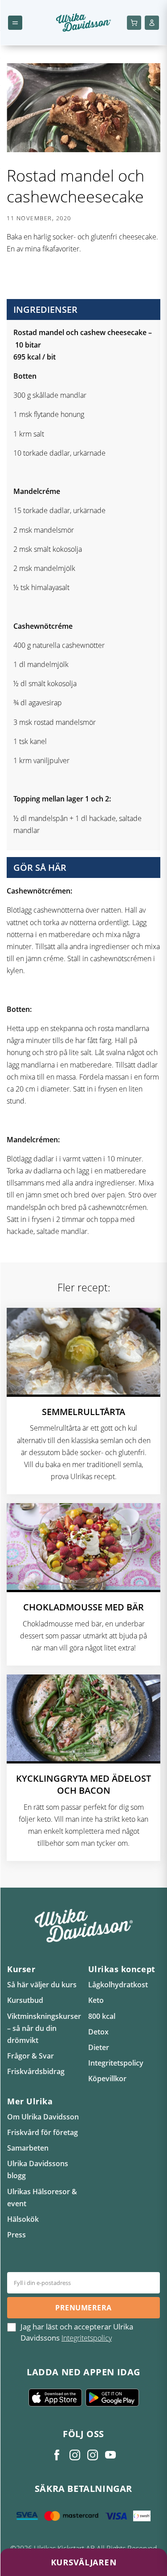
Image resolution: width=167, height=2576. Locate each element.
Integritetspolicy (116, 2063)
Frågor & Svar (31, 2056)
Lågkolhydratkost (118, 1985)
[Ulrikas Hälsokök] (110, 2455)
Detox (98, 2032)
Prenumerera (83, 2308)
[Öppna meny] (15, 23)
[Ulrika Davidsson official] (75, 2455)
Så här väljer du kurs (42, 1985)
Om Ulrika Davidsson (43, 2117)
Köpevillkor (107, 2079)
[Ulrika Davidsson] (57, 2455)
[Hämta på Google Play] (112, 2398)
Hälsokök (23, 2219)
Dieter (99, 2047)
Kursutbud (25, 2000)
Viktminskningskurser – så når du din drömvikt (44, 2028)
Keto (96, 2000)
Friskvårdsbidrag (36, 2071)
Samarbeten (28, 2148)
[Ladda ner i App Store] (55, 2398)
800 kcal (102, 2016)
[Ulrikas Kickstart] (93, 2455)
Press (16, 2235)
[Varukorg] (134, 23)
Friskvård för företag (43, 2132)
